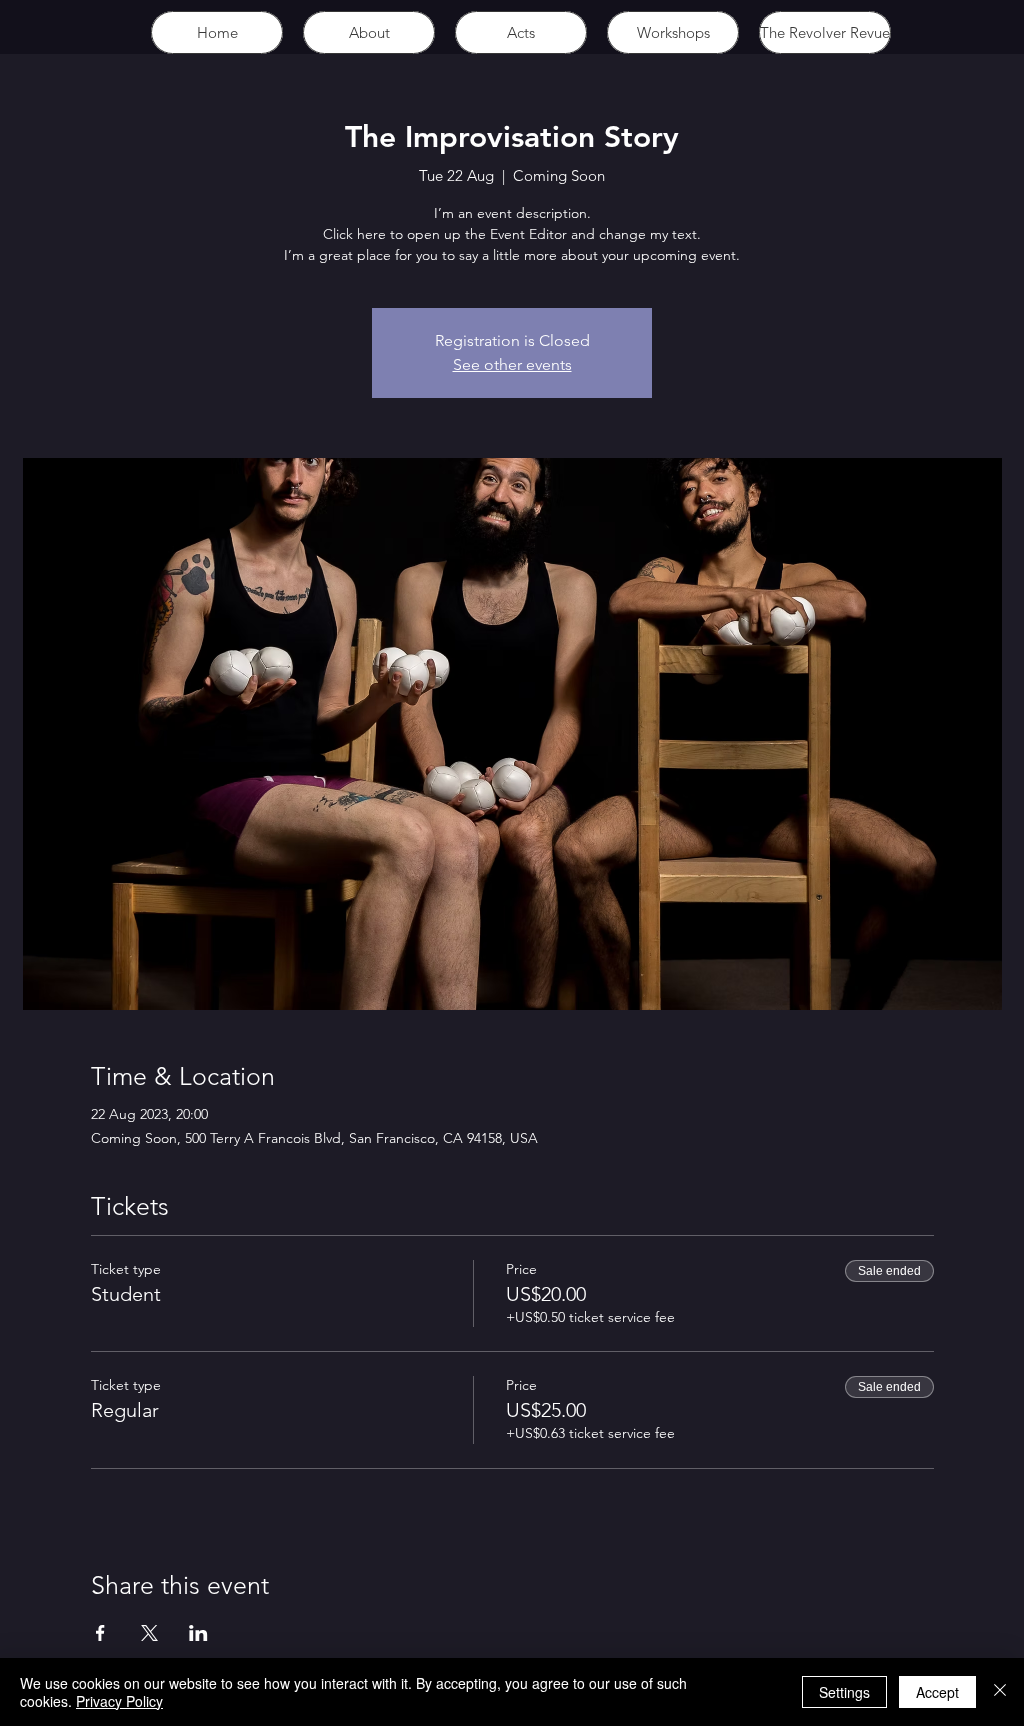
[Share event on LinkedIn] (198, 1633)
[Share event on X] (149, 1633)
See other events (512, 364)
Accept (937, 1692)
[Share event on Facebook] (100, 1633)
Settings (844, 1692)
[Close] (1000, 1692)
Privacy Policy (119, 1701)
